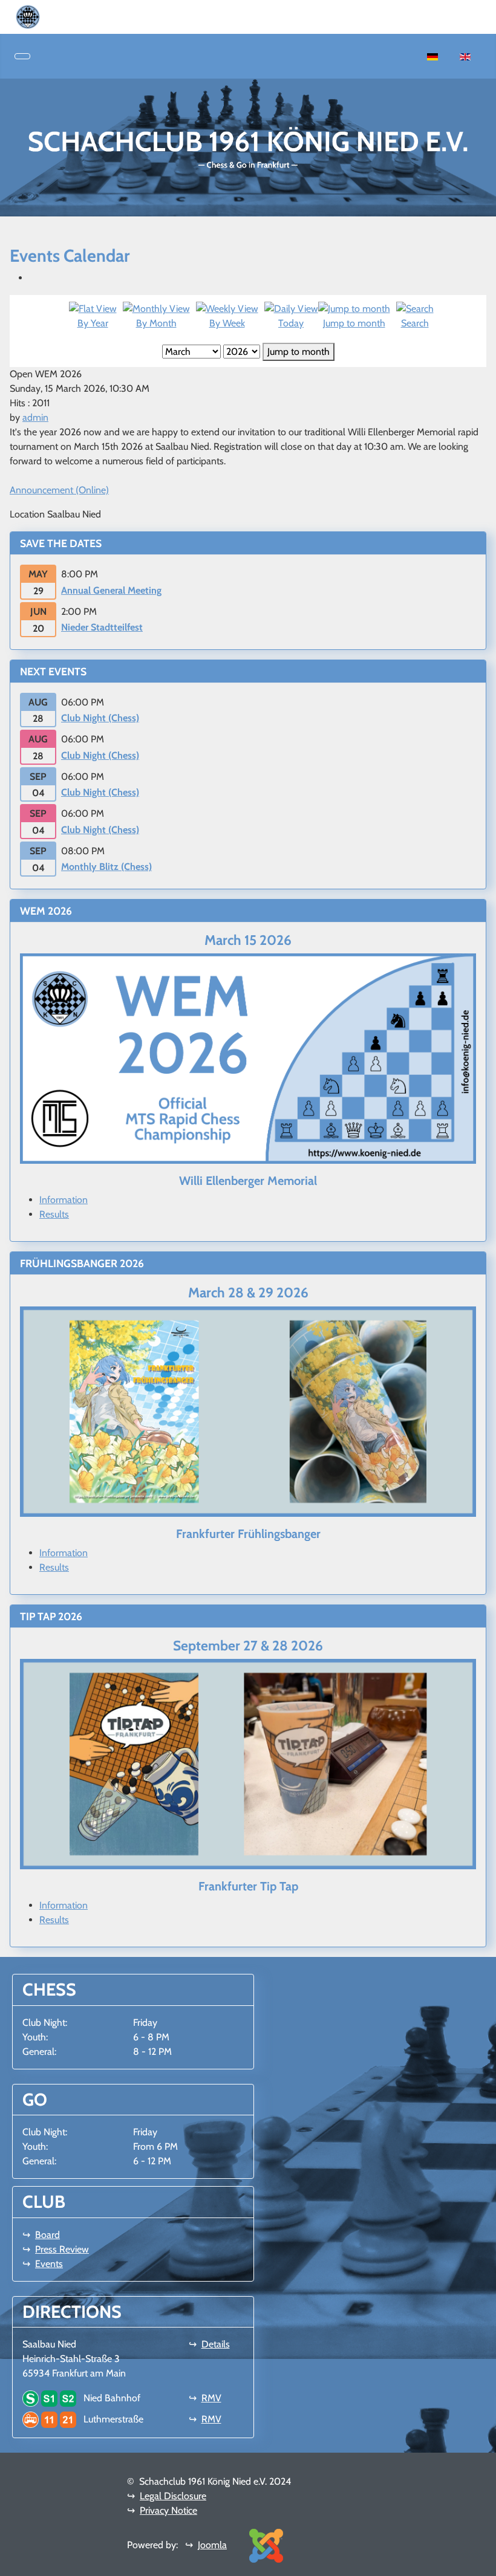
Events (49, 2264)
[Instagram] (64, 16)
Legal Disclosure (173, 2496)
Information (64, 1200)
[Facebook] (54, 16)
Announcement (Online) (59, 490)
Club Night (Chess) (100, 718)
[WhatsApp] (45, 16)
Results (54, 1214)
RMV (211, 2398)
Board (47, 2235)
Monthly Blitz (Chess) (106, 867)
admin (35, 417)
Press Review (62, 2249)
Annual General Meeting (111, 590)
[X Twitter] (83, 16)
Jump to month (299, 352)
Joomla (212, 2545)
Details (216, 2344)
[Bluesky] (74, 16)
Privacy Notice (168, 2510)
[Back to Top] (481, 2561)
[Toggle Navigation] (22, 56)
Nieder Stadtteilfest (102, 627)
